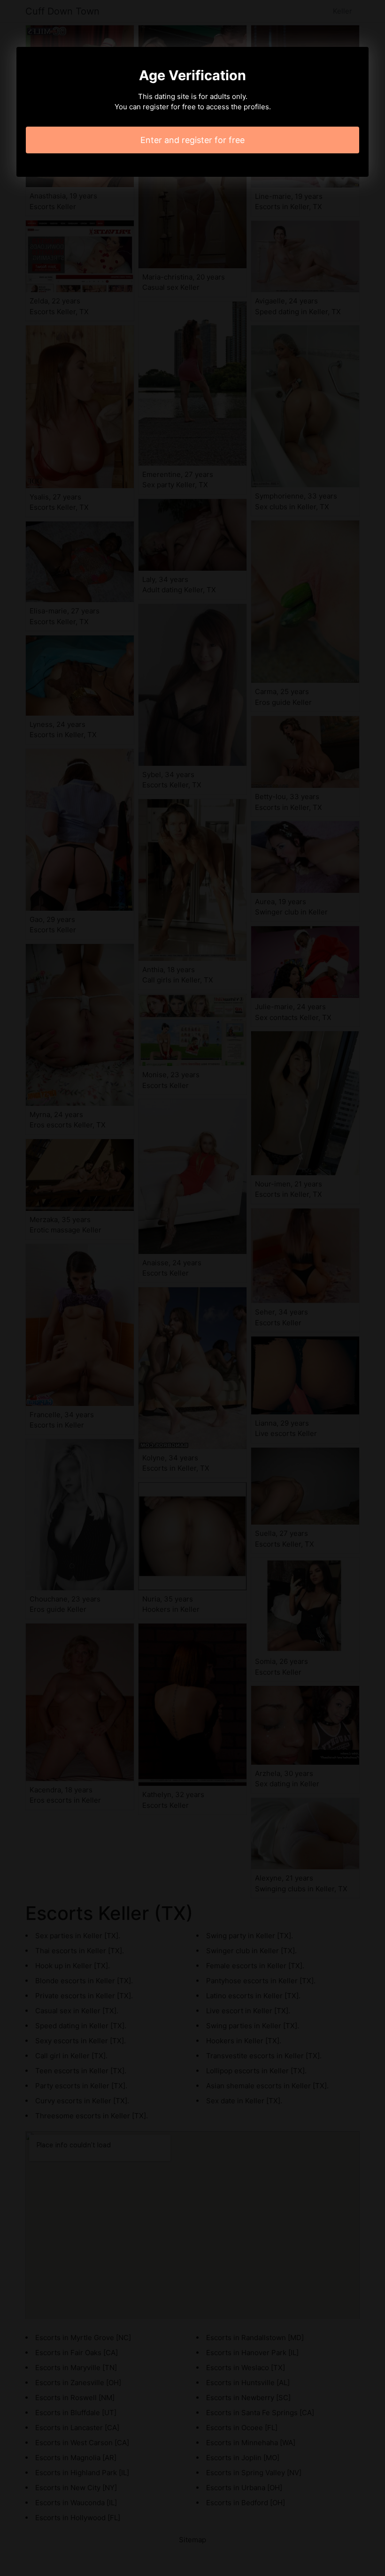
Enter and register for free (192, 140)
